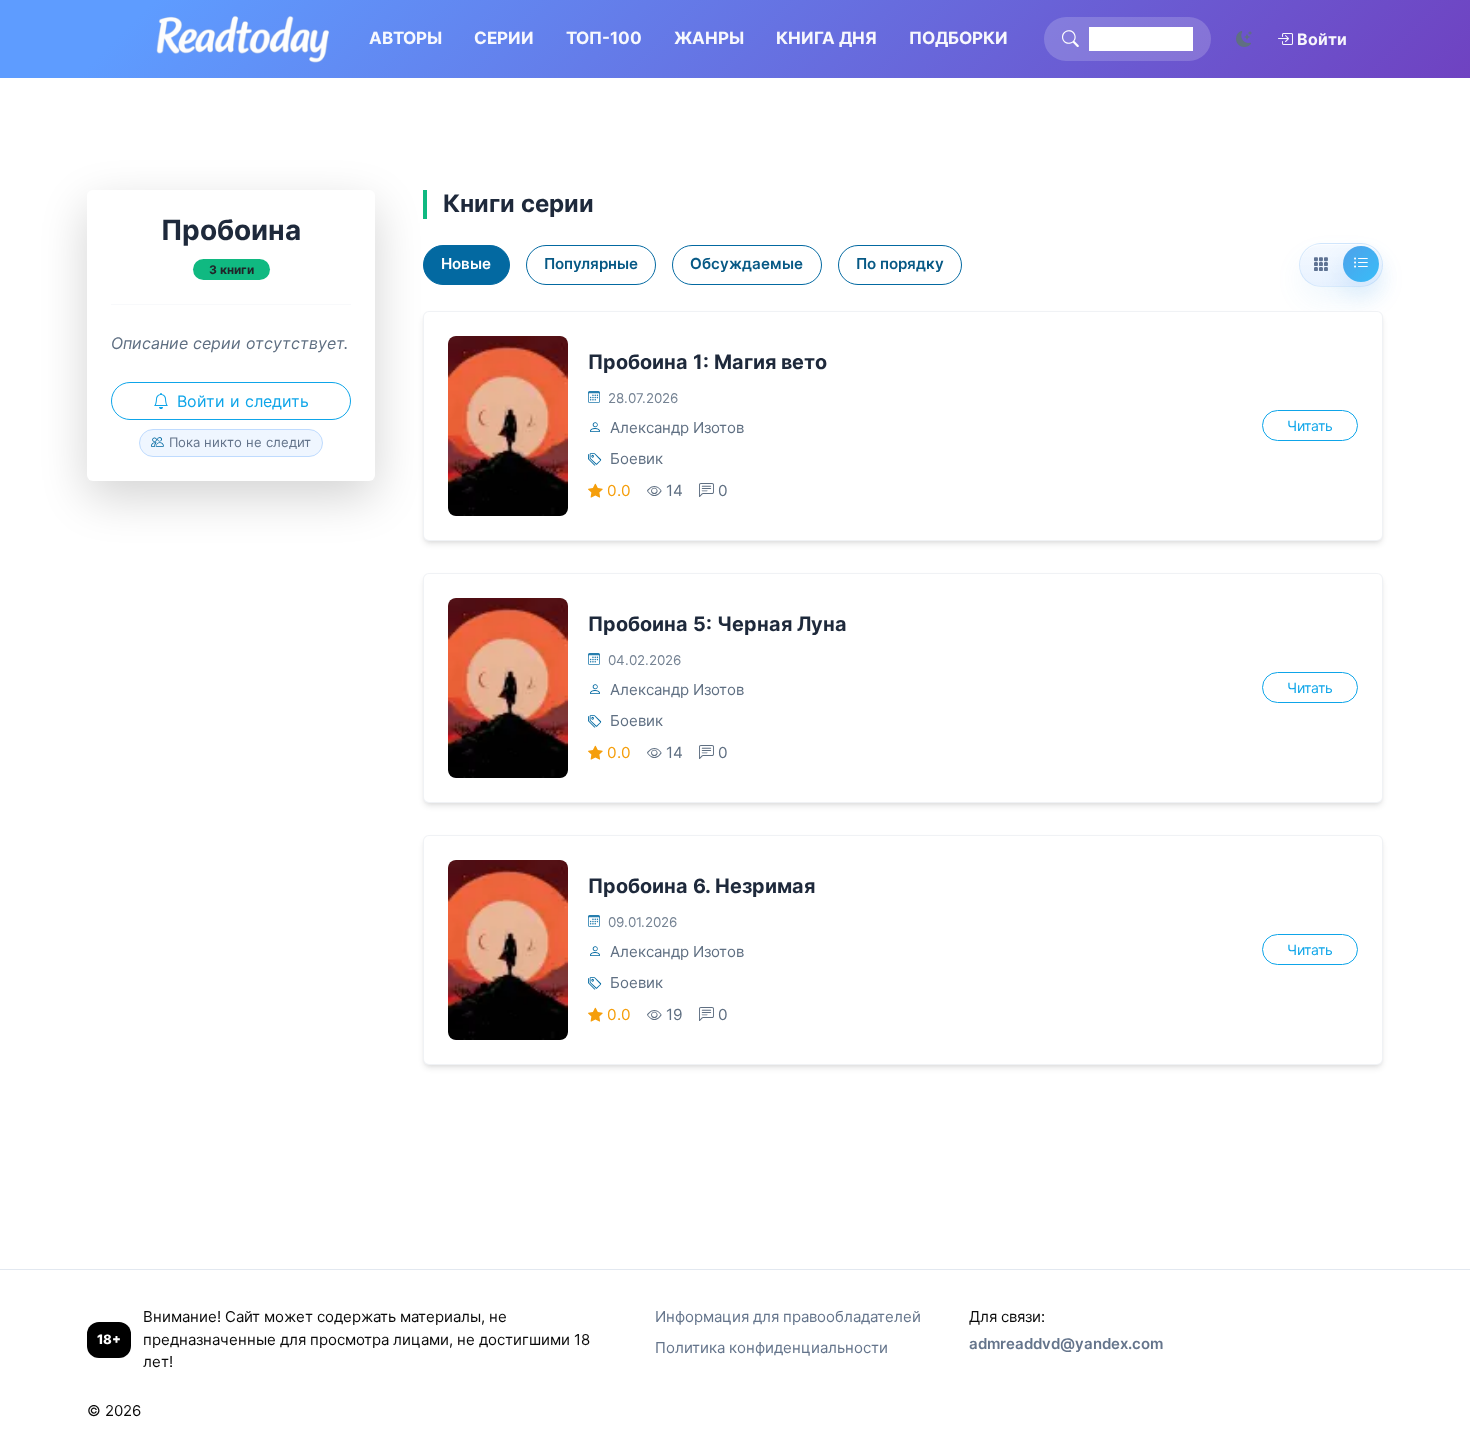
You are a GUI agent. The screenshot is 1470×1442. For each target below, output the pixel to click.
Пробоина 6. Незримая (701, 886)
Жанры (709, 38)
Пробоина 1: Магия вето (707, 362)
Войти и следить (243, 401)
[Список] (1361, 264)
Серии (504, 38)
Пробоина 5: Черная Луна (717, 624)
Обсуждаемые (746, 263)
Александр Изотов (677, 427)
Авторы (405, 38)
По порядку (900, 263)
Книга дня (826, 38)
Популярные (591, 263)
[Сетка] (1321, 265)
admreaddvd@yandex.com (1066, 1343)
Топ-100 (604, 38)
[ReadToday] (242, 39)
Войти (1322, 39)
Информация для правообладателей (788, 1316)
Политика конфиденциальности (771, 1347)
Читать (1310, 425)
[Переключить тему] (1244, 39)
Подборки (958, 38)
